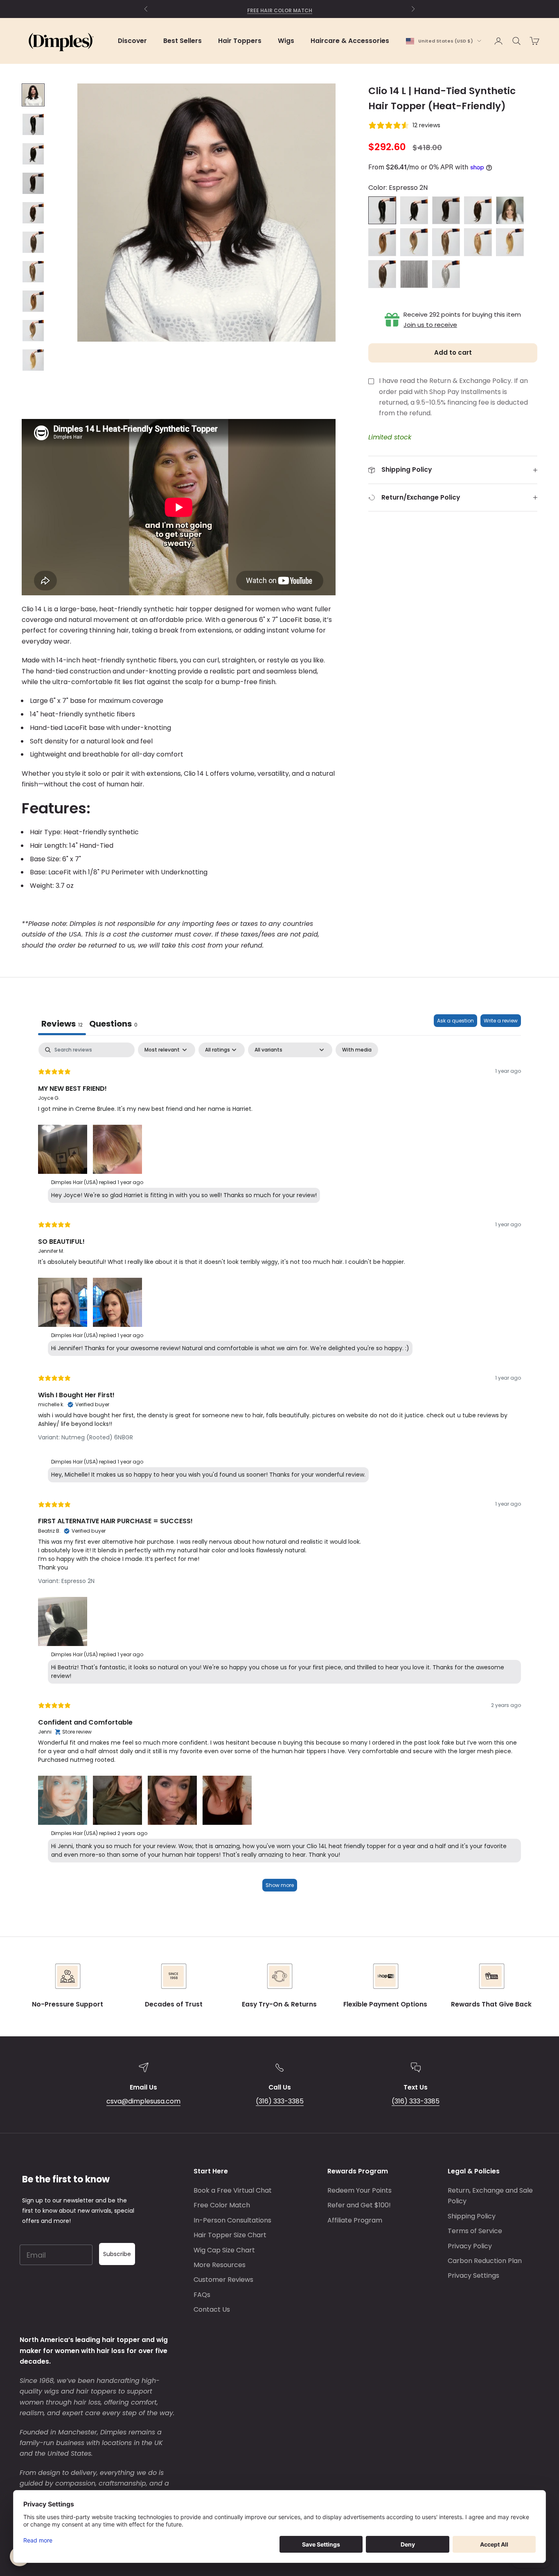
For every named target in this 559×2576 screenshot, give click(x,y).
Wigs (286, 41)
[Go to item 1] (33, 95)
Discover (132, 41)
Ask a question (455, 1021)
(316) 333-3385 (280, 2101)
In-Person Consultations (232, 2220)
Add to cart (453, 352)
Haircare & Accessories (350, 41)
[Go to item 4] (33, 183)
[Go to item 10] (33, 360)
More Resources (220, 2265)
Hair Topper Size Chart (230, 2235)
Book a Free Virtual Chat (233, 2190)
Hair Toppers (240, 41)
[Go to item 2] (33, 124)
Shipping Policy (472, 2216)
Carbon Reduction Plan (485, 2261)
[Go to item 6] (33, 242)
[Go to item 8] (33, 301)
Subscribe (117, 2254)
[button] (63, 1148)
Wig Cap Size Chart (224, 2250)
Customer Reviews (223, 2280)
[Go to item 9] (33, 331)
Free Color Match (222, 2205)
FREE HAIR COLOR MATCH (280, 9)
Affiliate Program (355, 2220)
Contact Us (212, 2309)
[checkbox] (357, 1050)
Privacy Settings (473, 2275)
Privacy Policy (470, 2246)
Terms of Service (475, 2231)
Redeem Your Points (360, 2190)
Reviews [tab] (62, 1024)
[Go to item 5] (33, 213)
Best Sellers (183, 41)
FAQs (202, 2295)
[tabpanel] (279, 1471)
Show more (280, 1885)
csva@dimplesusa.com (143, 2101)
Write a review (501, 1021)
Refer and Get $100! (359, 2205)
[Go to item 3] (33, 154)
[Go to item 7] (33, 272)
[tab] (113, 1025)
